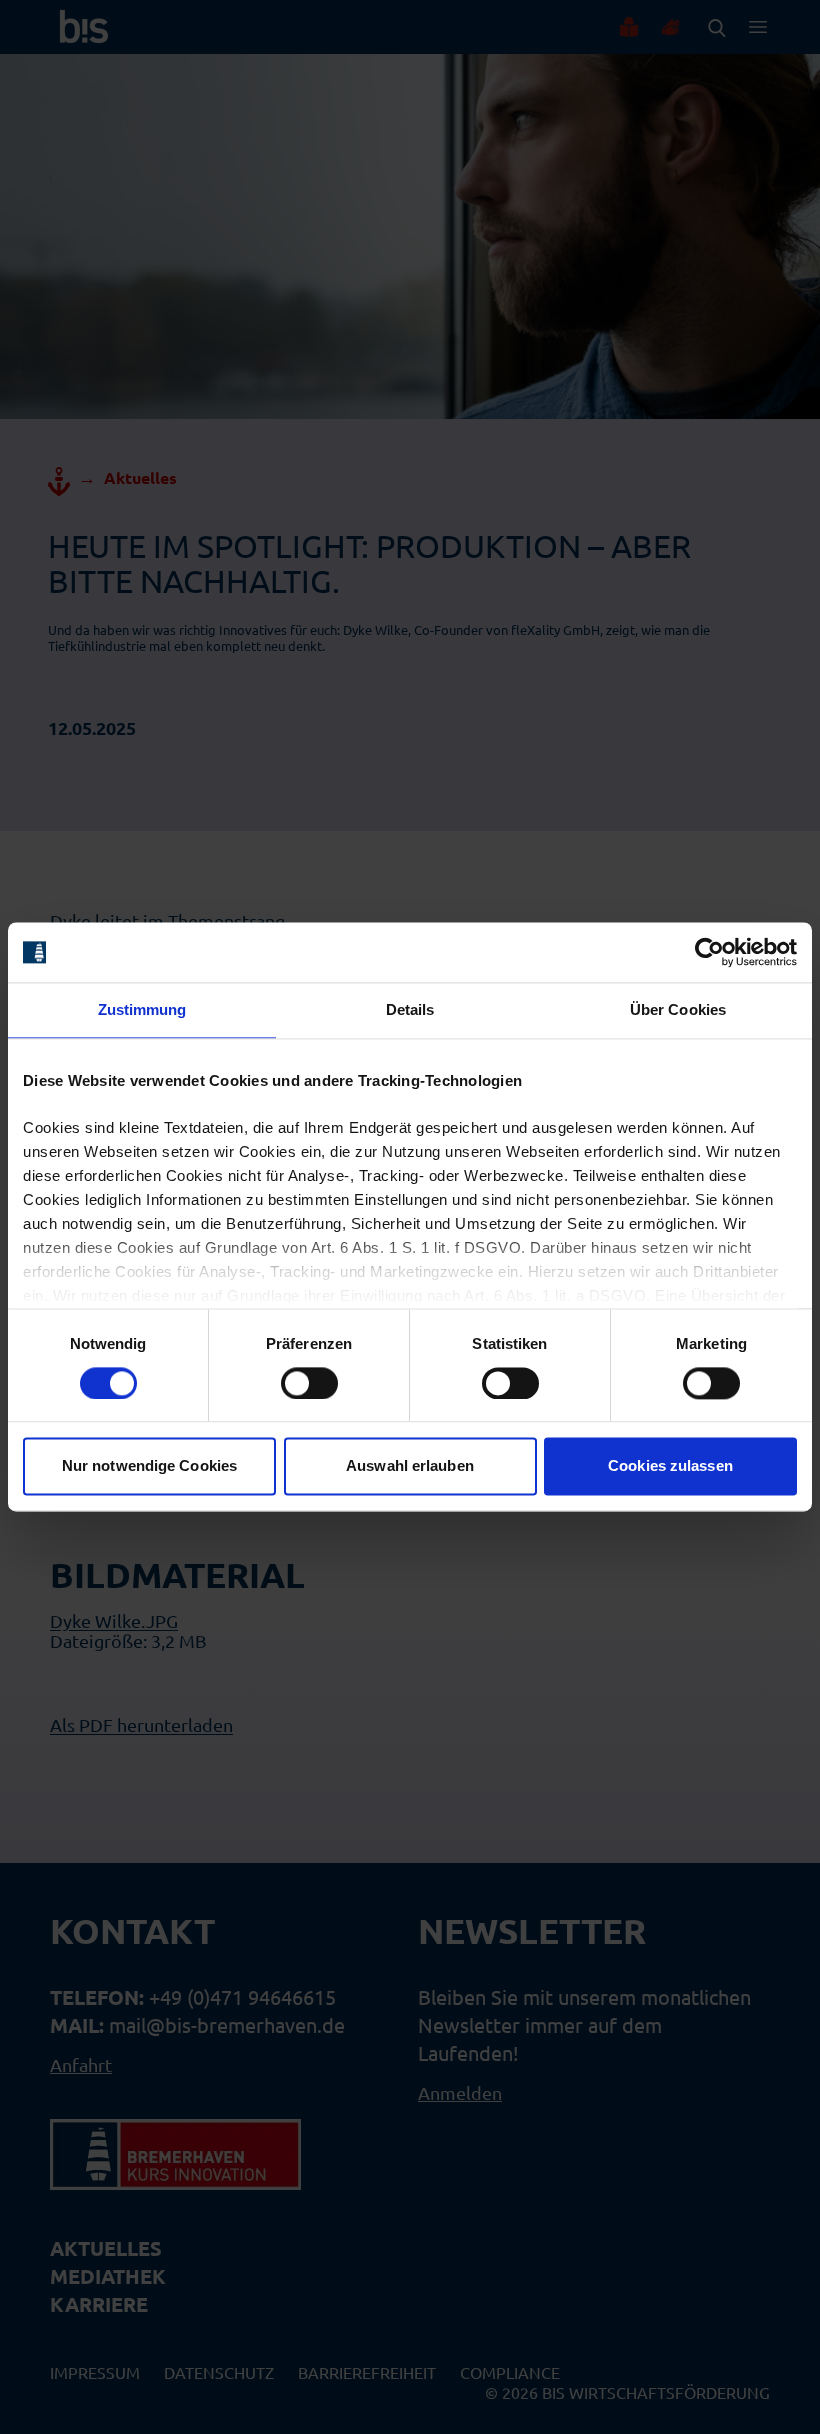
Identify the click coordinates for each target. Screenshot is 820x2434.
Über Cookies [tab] (678, 1009)
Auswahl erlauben (410, 1466)
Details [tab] (410, 1009)
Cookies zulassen (670, 1466)
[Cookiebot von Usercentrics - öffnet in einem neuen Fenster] (709, 952)
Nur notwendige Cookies (149, 1466)
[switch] (309, 1383)
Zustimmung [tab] (142, 1009)
